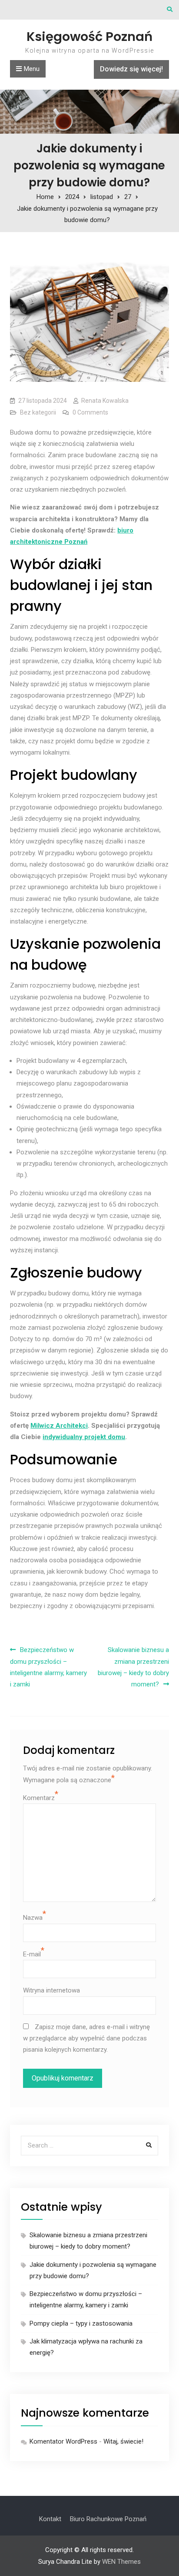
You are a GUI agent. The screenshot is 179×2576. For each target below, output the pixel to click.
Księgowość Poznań (89, 37)
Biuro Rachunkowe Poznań (108, 2519)
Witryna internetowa (51, 1990)
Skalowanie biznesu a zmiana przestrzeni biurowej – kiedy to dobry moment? (133, 1667)
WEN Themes (121, 2562)
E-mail (32, 1954)
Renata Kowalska (105, 401)
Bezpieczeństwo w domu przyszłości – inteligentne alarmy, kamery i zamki (48, 1667)
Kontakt (50, 2519)
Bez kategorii (38, 412)
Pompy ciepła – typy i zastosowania (81, 2323)
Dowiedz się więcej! (131, 69)
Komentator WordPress (63, 2441)
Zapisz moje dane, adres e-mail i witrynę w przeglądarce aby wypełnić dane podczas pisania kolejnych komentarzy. (86, 2038)
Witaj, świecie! (123, 2441)
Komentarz (39, 1798)
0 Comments (90, 412)
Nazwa (33, 1918)
